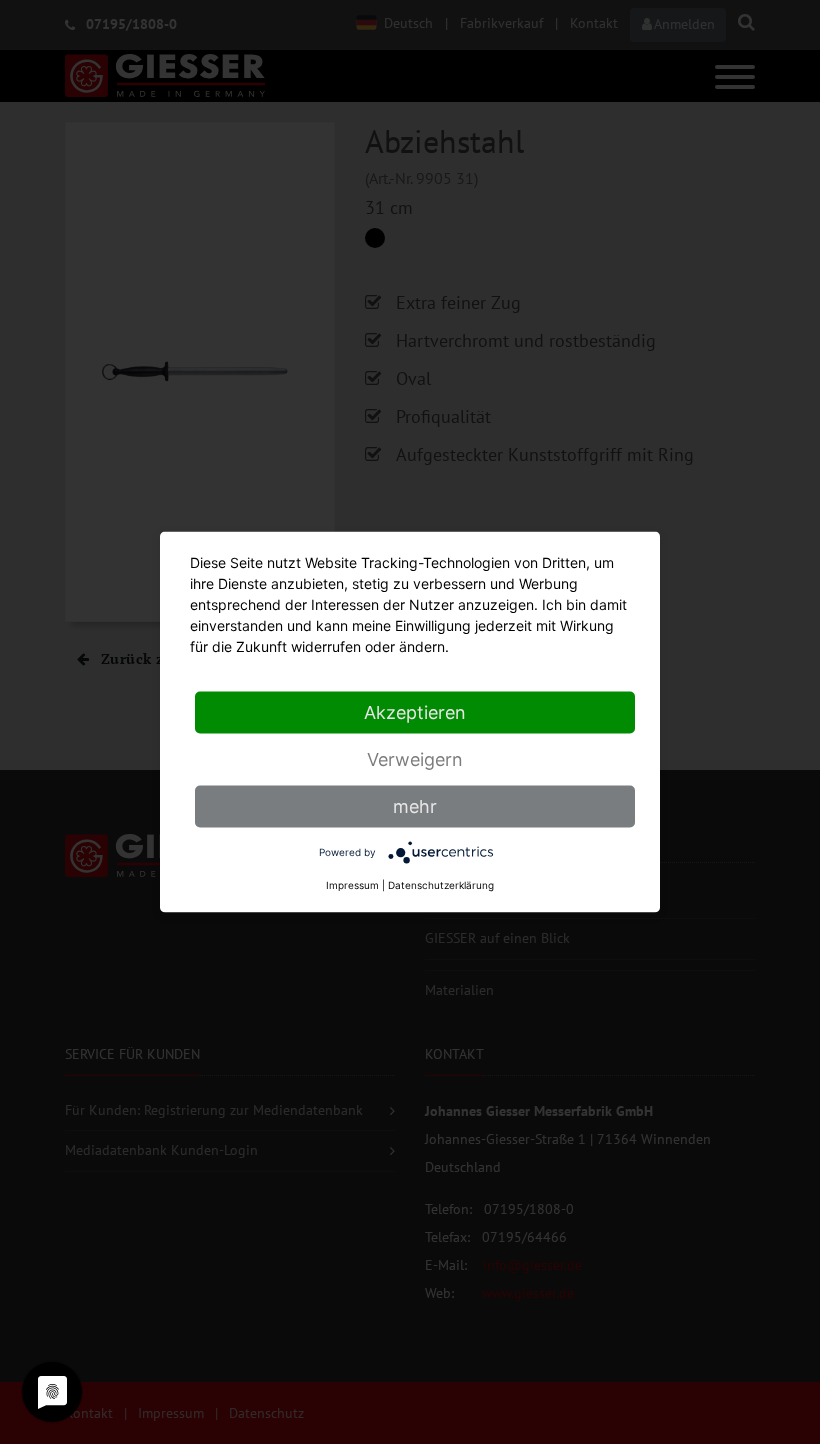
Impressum (352, 885)
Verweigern (415, 759)
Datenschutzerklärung (441, 885)
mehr (415, 806)
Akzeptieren (415, 712)
